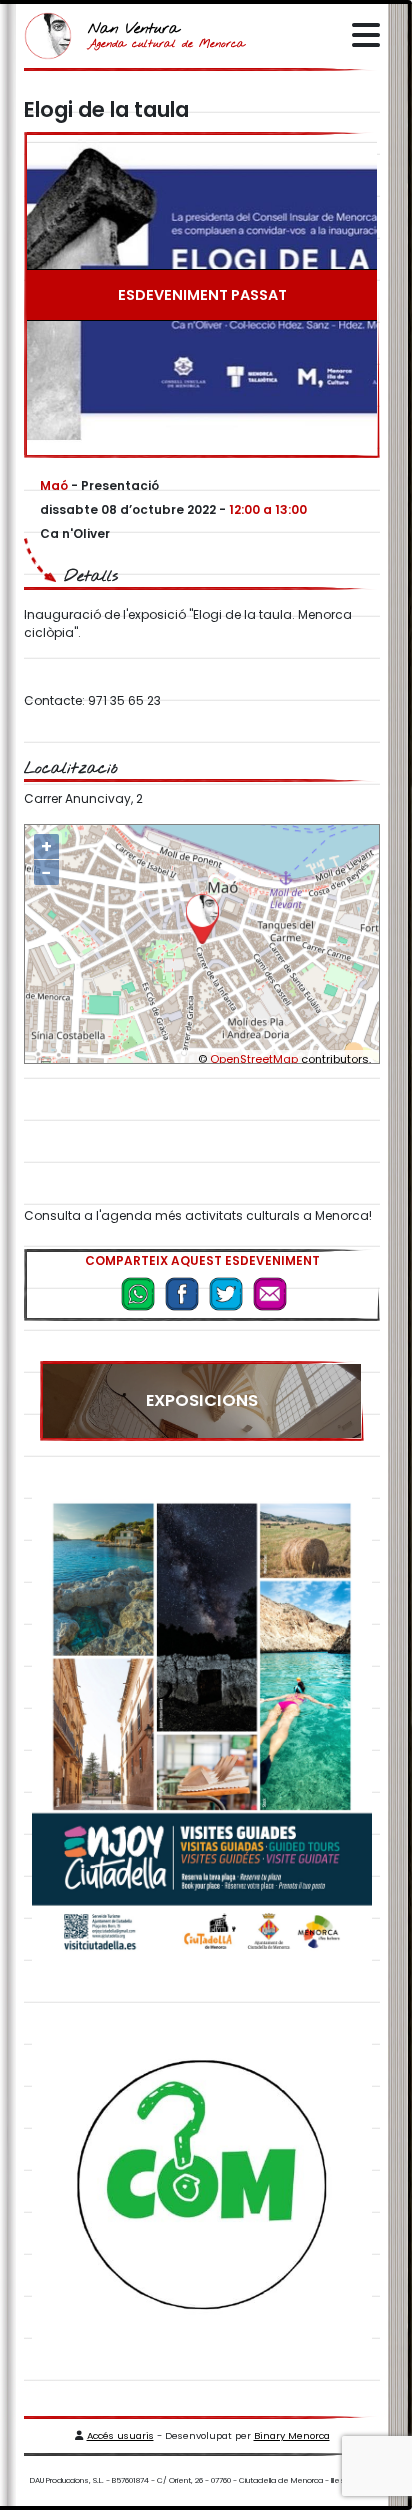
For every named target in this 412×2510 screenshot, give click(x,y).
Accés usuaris (120, 2435)
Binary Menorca (292, 2435)
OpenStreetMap (254, 1059)
